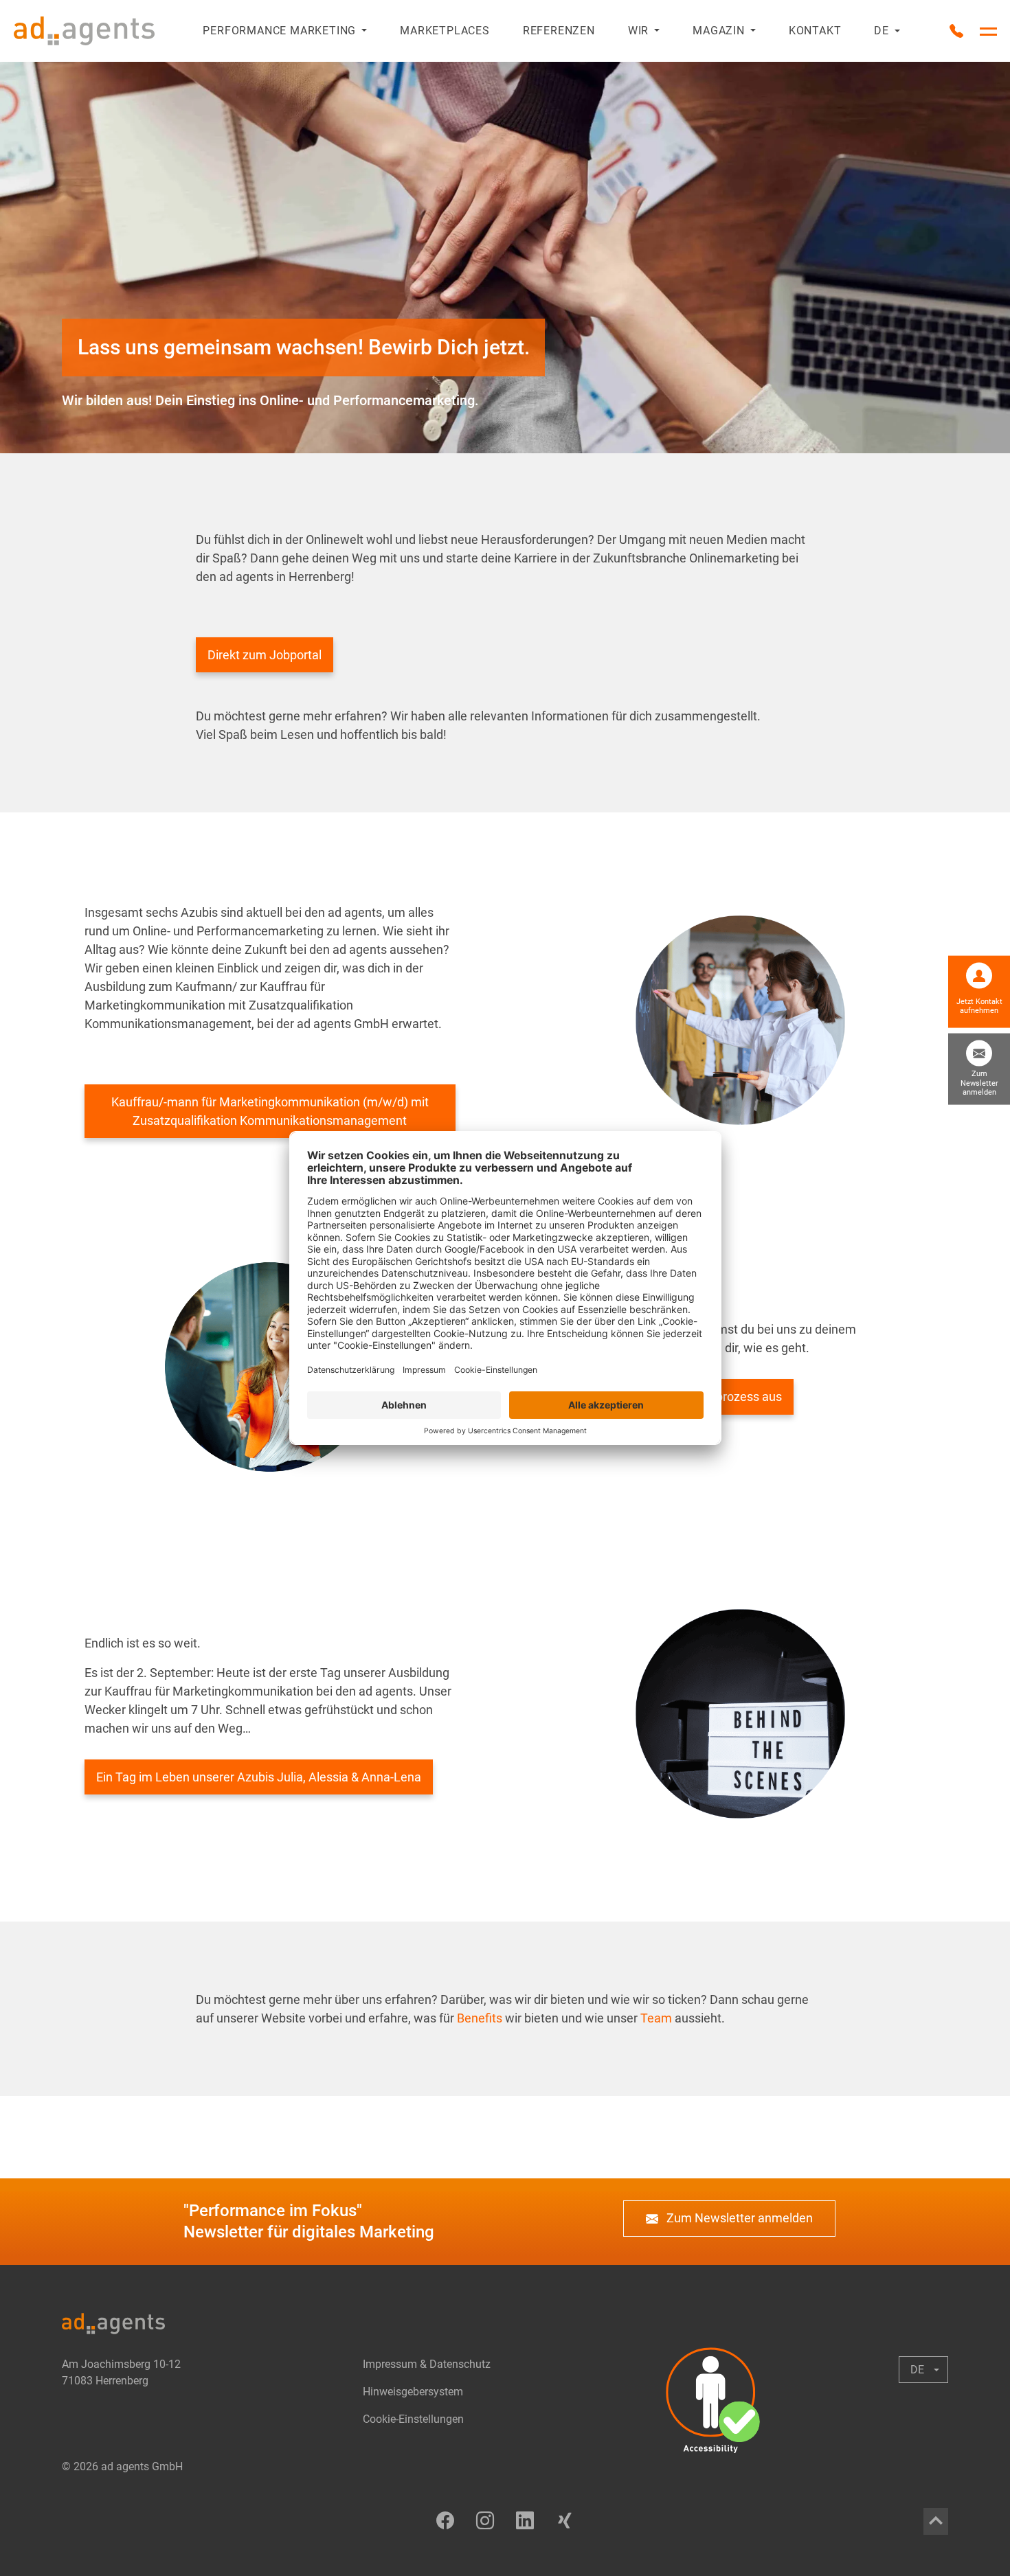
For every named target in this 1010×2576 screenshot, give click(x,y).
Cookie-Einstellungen (413, 2419)
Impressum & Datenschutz (427, 2364)
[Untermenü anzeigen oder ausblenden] (361, 31)
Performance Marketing (279, 31)
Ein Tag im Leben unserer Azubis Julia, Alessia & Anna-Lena (259, 1777)
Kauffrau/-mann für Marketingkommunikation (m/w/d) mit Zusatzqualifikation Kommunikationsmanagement (270, 1111)
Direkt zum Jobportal (265, 655)
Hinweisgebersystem (413, 2392)
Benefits (480, 2018)
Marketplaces (445, 31)
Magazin (719, 31)
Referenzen (559, 31)
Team (655, 2018)
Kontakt (815, 31)
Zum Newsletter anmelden (738, 2218)
